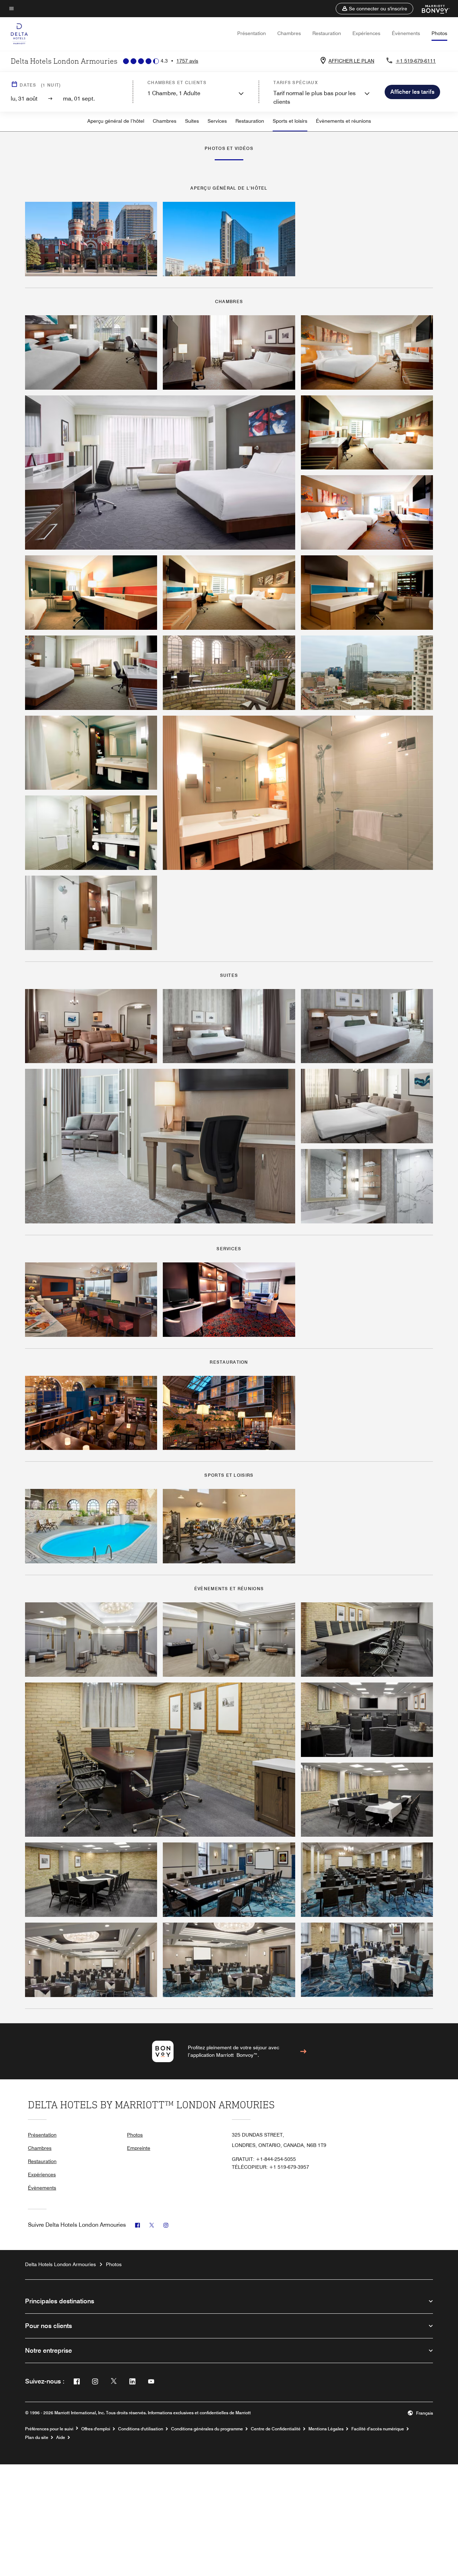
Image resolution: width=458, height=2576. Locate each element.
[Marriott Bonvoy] (431, 9)
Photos (439, 33)
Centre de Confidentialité (276, 2429)
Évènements (406, 33)
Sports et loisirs (290, 121)
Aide (61, 2438)
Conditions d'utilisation (141, 2429)
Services (217, 121)
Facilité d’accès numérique (378, 2429)
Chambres (289, 33)
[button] (374, 9)
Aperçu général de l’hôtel (116, 121)
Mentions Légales (326, 2429)
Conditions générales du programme (207, 2429)
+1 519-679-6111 (416, 61)
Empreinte (139, 2148)
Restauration (327, 33)
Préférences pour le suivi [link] (49, 2429)
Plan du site (37, 2438)
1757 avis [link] (187, 61)
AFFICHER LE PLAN (351, 61)
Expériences (366, 33)
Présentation (252, 33)
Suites (192, 121)
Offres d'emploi (96, 2429)
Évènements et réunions (343, 121)
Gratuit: (264, 2159)
